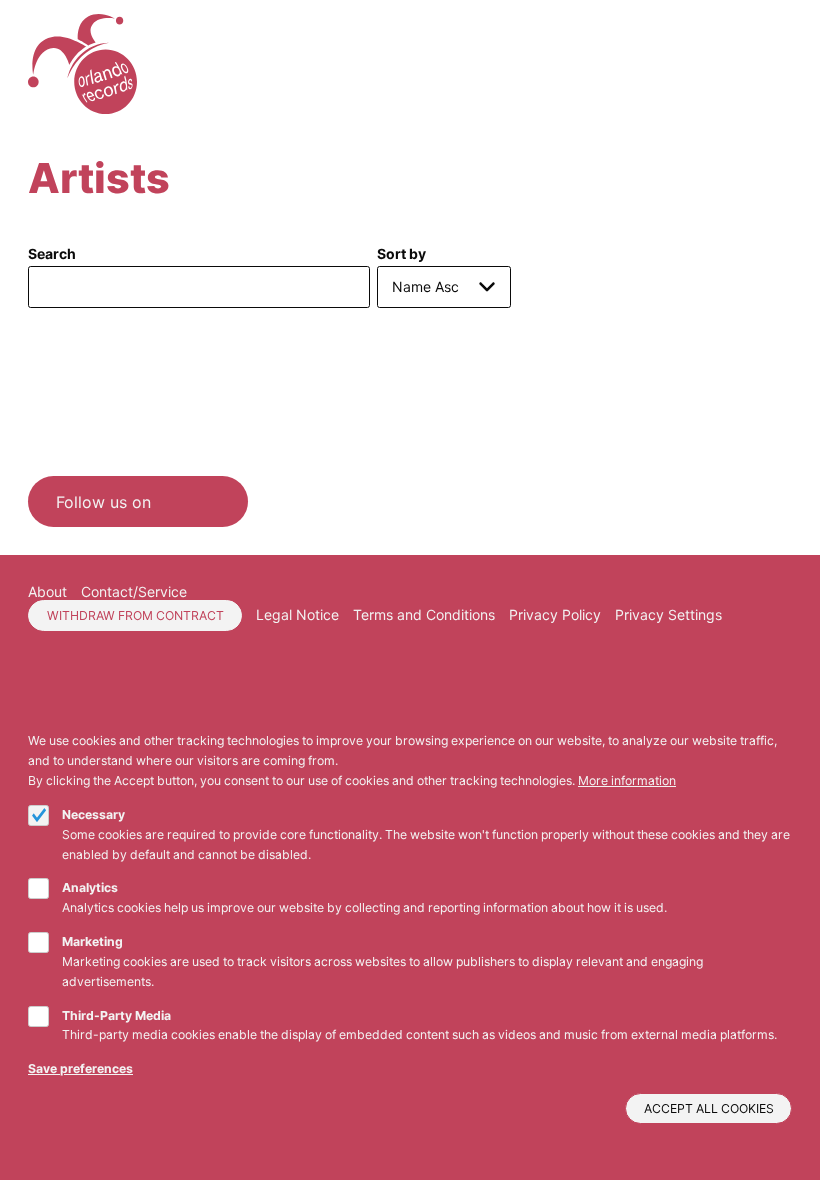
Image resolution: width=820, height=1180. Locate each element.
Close (784, 719)
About (47, 591)
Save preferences (80, 1068)
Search (52, 253)
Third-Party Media (116, 1015)
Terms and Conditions (424, 614)
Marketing (92, 941)
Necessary (93, 814)
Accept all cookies (709, 1108)
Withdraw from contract (135, 615)
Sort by (401, 253)
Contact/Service (134, 591)
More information (627, 780)
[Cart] (758, 64)
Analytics (90, 887)
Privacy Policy (555, 614)
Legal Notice (297, 614)
